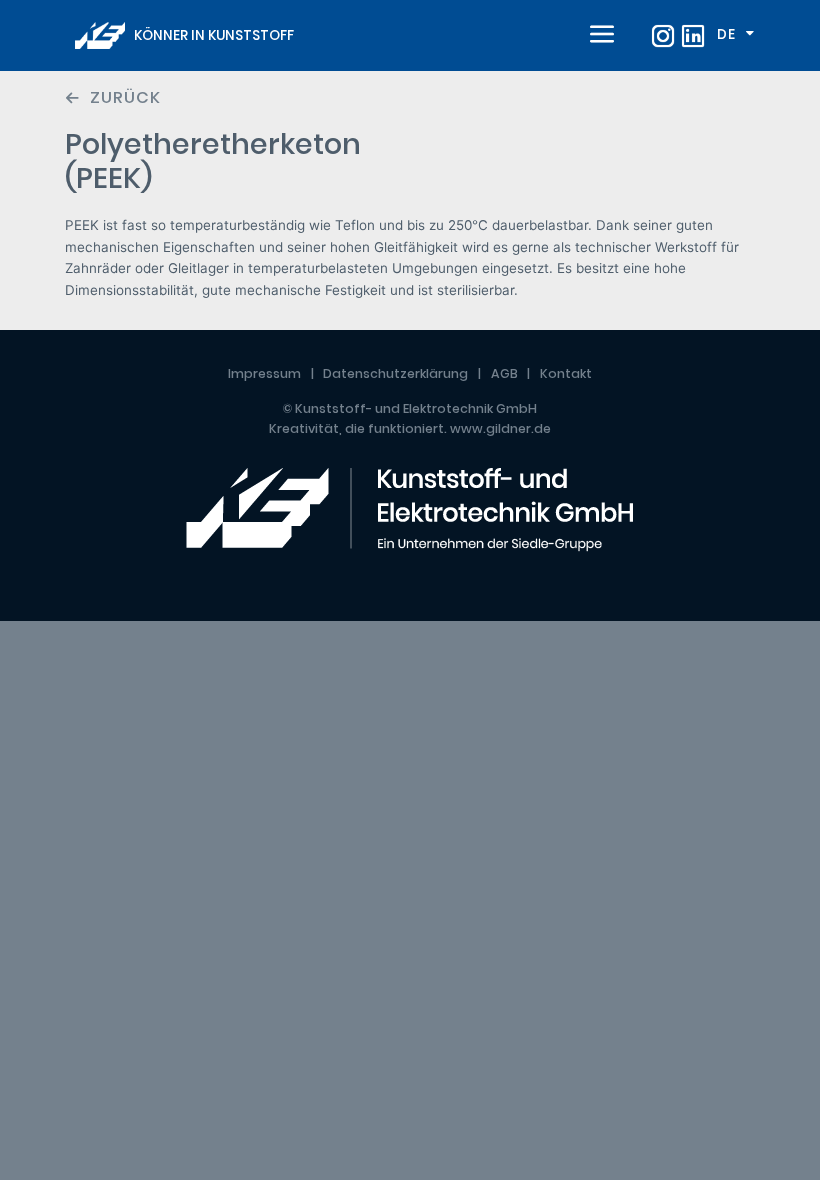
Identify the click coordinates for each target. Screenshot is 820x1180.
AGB (504, 373)
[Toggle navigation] (598, 36)
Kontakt (566, 373)
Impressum (264, 373)
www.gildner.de (500, 428)
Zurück (125, 98)
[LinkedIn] (693, 36)
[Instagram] (663, 36)
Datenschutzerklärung (395, 373)
